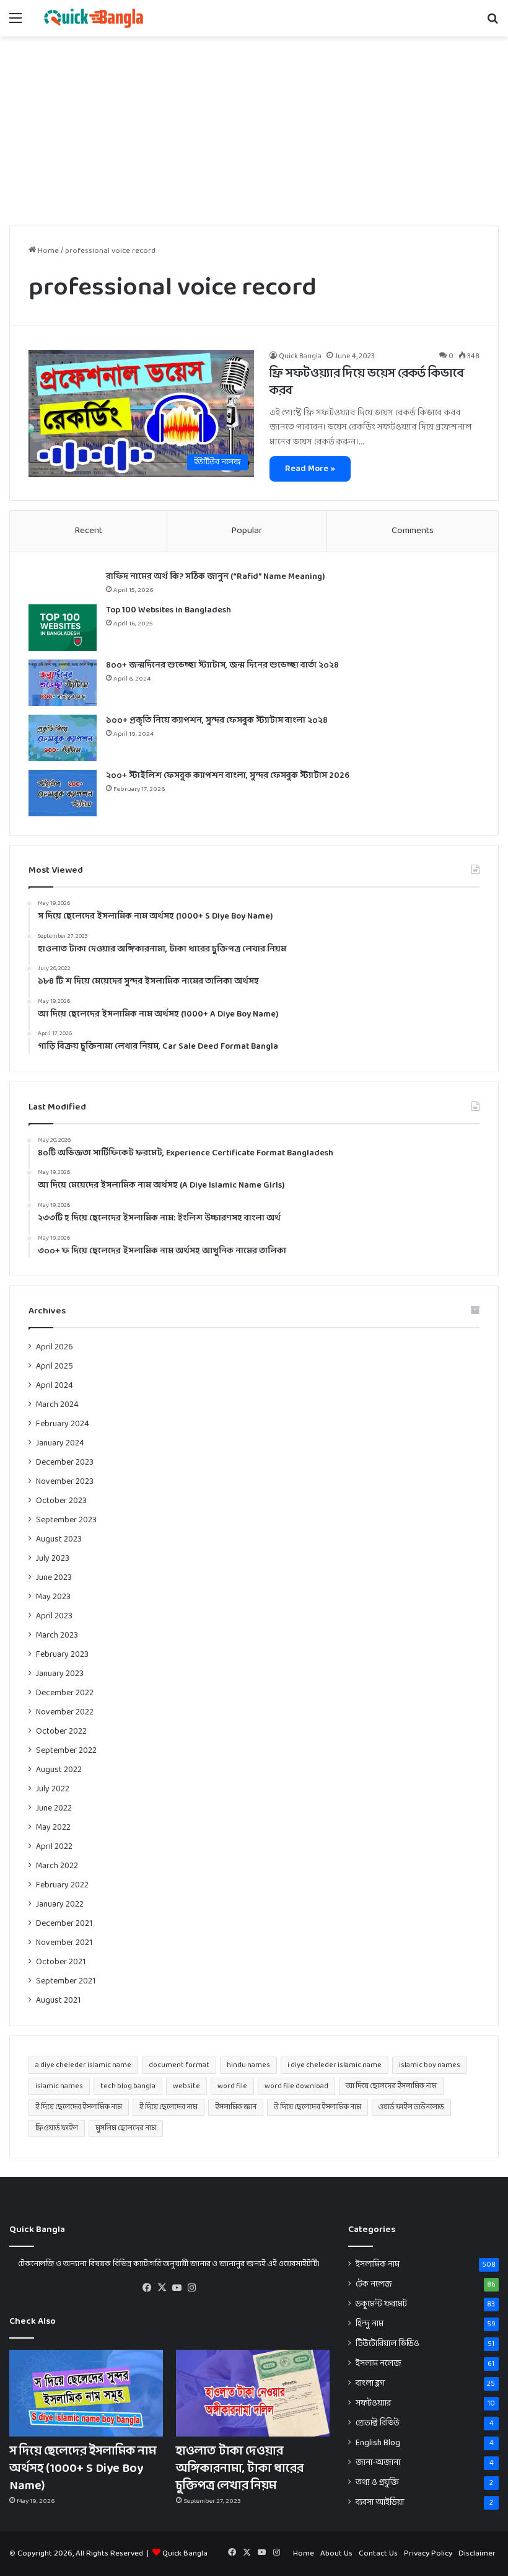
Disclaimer (477, 2554)
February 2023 (62, 1655)
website (186, 2086)
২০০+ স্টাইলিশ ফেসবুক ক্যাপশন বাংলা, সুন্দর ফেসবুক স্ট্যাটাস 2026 (228, 776)
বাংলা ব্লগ (370, 2384)
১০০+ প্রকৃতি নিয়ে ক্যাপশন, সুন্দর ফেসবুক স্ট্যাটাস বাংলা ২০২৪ (217, 721)
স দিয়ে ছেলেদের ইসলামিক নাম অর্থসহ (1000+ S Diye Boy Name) (83, 2469)
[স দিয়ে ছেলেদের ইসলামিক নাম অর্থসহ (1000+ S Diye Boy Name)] (86, 2393)
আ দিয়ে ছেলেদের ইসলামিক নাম (391, 2086)
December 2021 (64, 1924)
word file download (296, 2086)
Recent (88, 531)
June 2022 (54, 1808)
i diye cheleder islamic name (335, 2065)
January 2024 (60, 1443)
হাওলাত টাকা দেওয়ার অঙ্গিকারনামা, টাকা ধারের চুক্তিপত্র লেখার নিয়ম (240, 2469)
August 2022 (59, 1770)
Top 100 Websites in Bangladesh (169, 610)
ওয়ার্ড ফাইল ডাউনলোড (411, 2107)
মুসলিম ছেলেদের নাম (126, 2128)
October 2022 (61, 1731)
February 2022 (62, 1885)
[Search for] (493, 23)
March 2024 (57, 1405)
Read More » (310, 469)
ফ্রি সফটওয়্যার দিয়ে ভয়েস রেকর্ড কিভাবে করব (367, 382)
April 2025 (55, 1366)
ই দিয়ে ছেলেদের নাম (169, 2107)
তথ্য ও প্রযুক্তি (377, 2483)
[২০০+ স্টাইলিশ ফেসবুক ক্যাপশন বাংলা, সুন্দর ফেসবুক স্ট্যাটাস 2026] (63, 793)
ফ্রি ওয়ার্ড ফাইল (57, 2128)
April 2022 (54, 1847)
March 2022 (57, 1866)
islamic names (59, 2086)
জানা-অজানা (378, 2463)
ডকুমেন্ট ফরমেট (381, 2304)
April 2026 (55, 1347)
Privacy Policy (428, 2554)
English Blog (378, 2443)
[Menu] (15, 23)
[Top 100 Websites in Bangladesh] (63, 628)
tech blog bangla (128, 2086)
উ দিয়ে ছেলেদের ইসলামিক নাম (317, 2107)
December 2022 (65, 1693)
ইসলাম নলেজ (379, 2364)
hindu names (248, 2065)
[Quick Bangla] (94, 18)
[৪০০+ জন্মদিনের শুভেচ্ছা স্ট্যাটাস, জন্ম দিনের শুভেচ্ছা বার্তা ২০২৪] (63, 683)
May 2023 (53, 1597)
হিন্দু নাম (370, 2324)
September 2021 (66, 1981)
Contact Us (378, 2554)
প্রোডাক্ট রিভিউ (378, 2423)
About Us (336, 2554)
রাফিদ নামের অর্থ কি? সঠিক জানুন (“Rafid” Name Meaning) (215, 577)
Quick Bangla (300, 356)
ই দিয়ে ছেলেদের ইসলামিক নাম (79, 2107)
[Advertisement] (254, 130)
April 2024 (55, 1386)
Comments (413, 531)
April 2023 (54, 1616)
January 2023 (60, 1674)
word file (232, 2086)
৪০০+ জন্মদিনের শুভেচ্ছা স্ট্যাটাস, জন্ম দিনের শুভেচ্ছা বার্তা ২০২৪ (222, 665)
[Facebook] (147, 2288)
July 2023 (53, 1559)
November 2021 (64, 1943)
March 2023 (57, 1635)
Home (47, 251)
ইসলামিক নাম (378, 2265)
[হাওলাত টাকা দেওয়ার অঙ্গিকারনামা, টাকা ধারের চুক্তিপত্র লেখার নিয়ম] (253, 2393)
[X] (162, 2288)
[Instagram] (191, 2288)
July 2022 (53, 1789)
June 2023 (54, 1578)
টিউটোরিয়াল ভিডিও (388, 2344)
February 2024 (63, 1424)
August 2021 (58, 2000)
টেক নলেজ (374, 2284)
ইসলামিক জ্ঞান (236, 2107)
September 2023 (66, 1520)
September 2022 (66, 1751)
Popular (247, 531)
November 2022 (65, 1712)
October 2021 (61, 1962)
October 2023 (61, 1501)
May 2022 (53, 1828)
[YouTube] (177, 2288)
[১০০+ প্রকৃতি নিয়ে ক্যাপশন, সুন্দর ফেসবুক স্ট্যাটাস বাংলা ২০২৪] (63, 738)
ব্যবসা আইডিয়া (380, 2503)
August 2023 (59, 1539)
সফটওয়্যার (373, 2403)
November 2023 (65, 1482)
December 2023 (65, 1462)
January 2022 (60, 1904)
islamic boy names (430, 2065)
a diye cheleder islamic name (83, 2065)
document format (179, 2065)
